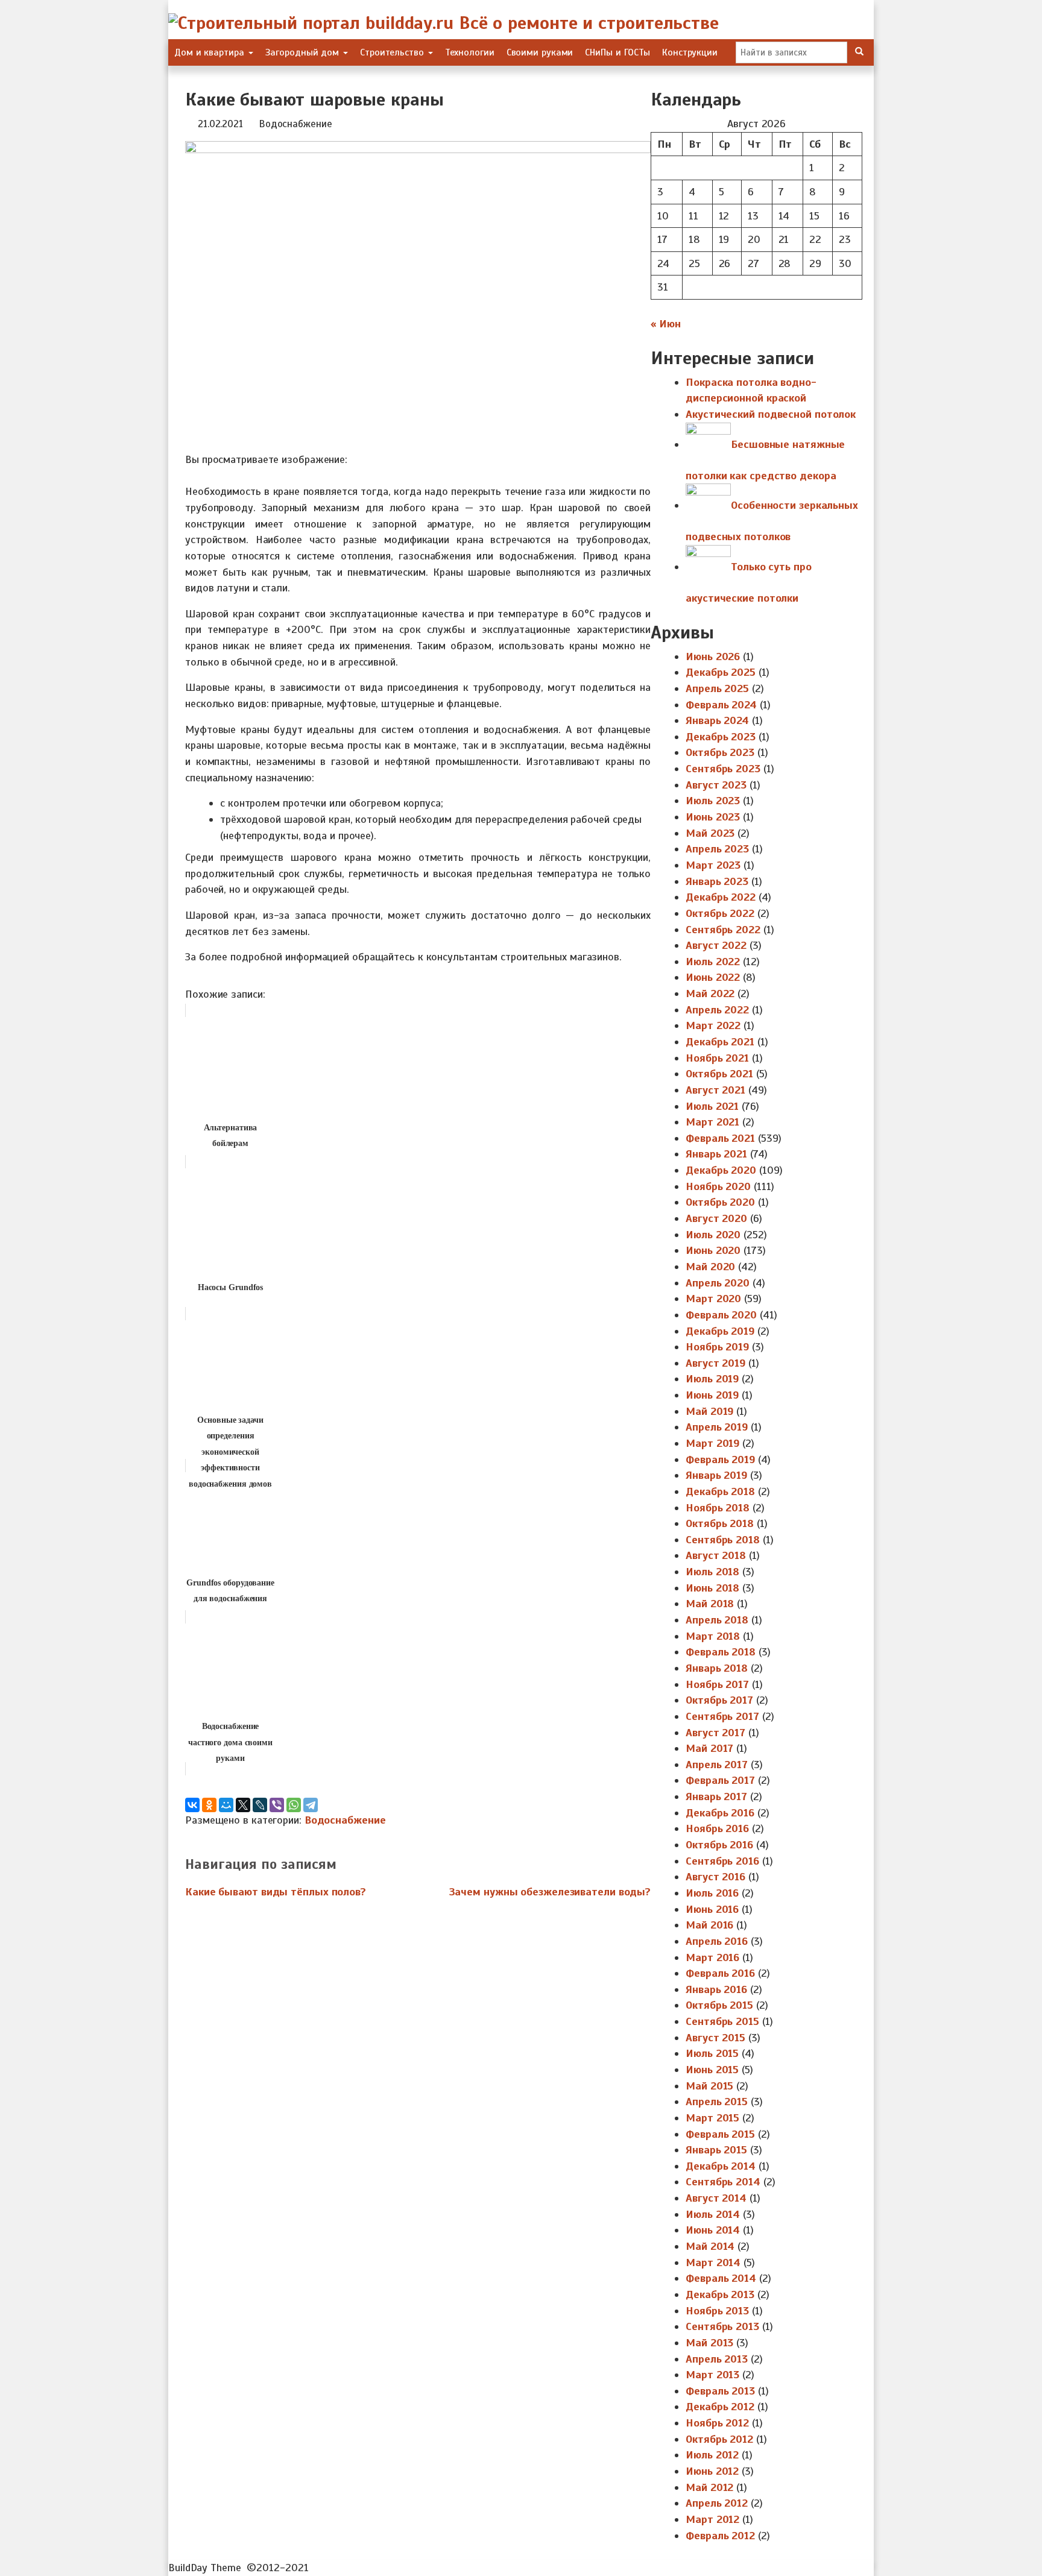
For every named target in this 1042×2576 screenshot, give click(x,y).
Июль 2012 (712, 2455)
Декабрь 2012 (720, 2407)
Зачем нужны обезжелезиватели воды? (550, 1892)
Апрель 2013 (717, 2359)
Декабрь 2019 (720, 1331)
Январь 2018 (717, 1668)
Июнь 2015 (712, 2070)
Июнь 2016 (712, 1909)
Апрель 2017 (717, 1765)
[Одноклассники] (209, 1805)
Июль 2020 (713, 1235)
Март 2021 (712, 1122)
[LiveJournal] (260, 1805)
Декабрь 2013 (720, 2294)
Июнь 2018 (712, 1588)
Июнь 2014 (713, 2230)
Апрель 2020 (718, 1283)
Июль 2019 (712, 1379)
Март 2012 (712, 2519)
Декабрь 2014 (721, 2166)
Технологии (470, 52)
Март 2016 (712, 1957)
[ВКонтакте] (192, 1805)
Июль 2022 (713, 962)
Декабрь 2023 (721, 737)
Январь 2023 (717, 881)
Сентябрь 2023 (723, 769)
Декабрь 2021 (720, 1042)
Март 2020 (713, 1299)
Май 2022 (710, 994)
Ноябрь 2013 (717, 2311)
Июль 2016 (712, 1893)
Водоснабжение (295, 124)
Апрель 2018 (717, 1620)
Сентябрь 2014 (723, 2182)
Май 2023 (710, 833)
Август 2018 (716, 1555)
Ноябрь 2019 (717, 1347)
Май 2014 (710, 2246)
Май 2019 (709, 1411)
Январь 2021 (716, 1154)
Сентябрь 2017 (722, 1716)
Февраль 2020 (721, 1315)
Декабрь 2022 (721, 897)
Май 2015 (709, 2086)
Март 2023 (713, 865)
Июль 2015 (712, 2053)
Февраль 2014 (721, 2278)
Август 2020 (716, 1218)
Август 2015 (715, 2038)
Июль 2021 (712, 1106)
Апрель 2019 (717, 1427)
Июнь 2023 (713, 817)
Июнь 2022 (713, 977)
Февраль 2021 (720, 1138)
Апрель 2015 (717, 2102)
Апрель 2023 (717, 849)
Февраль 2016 (720, 1973)
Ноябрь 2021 (717, 1058)
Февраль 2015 (720, 2134)
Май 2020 (710, 1267)
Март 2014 (713, 2263)
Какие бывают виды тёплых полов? (276, 1892)
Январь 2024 (717, 720)
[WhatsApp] (294, 1805)
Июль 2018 (712, 1572)
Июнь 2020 (713, 1250)
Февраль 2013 (720, 2391)
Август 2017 (715, 1733)
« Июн (666, 324)
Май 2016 (709, 1925)
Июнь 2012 (712, 2471)
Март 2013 (712, 2375)
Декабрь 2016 (720, 1813)
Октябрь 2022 (720, 913)
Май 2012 (709, 2487)
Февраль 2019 (720, 1460)
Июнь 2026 (713, 657)
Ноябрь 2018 (718, 1508)
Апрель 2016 (717, 1941)
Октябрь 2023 (720, 752)
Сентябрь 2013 (722, 2326)
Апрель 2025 (717, 688)
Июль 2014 (713, 2214)
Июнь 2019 (712, 1395)
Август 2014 (716, 2198)
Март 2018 (713, 1636)
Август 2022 (716, 945)
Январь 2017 (716, 1797)
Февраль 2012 (720, 2536)
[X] (243, 1805)
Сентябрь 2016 (722, 1861)
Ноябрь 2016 (717, 1828)
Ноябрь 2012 (717, 2423)
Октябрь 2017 (719, 1700)
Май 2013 (709, 2343)
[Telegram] (311, 1805)
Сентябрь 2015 (722, 2021)
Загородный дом (304, 52)
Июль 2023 (713, 801)
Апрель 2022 (717, 1010)
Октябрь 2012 (719, 2439)
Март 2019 (712, 1443)
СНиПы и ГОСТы (617, 52)
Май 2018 (710, 1604)
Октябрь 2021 (719, 1074)
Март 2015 (712, 2118)
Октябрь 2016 (719, 1845)
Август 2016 (715, 1877)
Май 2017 (709, 1748)
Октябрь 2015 (719, 2005)
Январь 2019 (716, 1475)
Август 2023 (716, 785)
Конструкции (690, 52)
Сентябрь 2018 (723, 1540)
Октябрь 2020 (720, 1202)
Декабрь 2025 (721, 672)
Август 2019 (715, 1363)
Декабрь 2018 (720, 1491)
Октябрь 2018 (720, 1523)
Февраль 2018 (721, 1652)
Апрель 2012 (717, 2503)
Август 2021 (715, 1090)
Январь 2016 (716, 1989)
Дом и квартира (211, 52)
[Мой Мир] (226, 1805)
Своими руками (540, 52)
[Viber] (277, 1805)
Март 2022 (713, 1025)
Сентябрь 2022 (723, 930)
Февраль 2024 (721, 705)
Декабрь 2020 (721, 1170)
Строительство (393, 52)
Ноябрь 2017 (717, 1684)
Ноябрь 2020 (718, 1186)
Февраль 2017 (720, 1780)
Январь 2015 (716, 2150)
